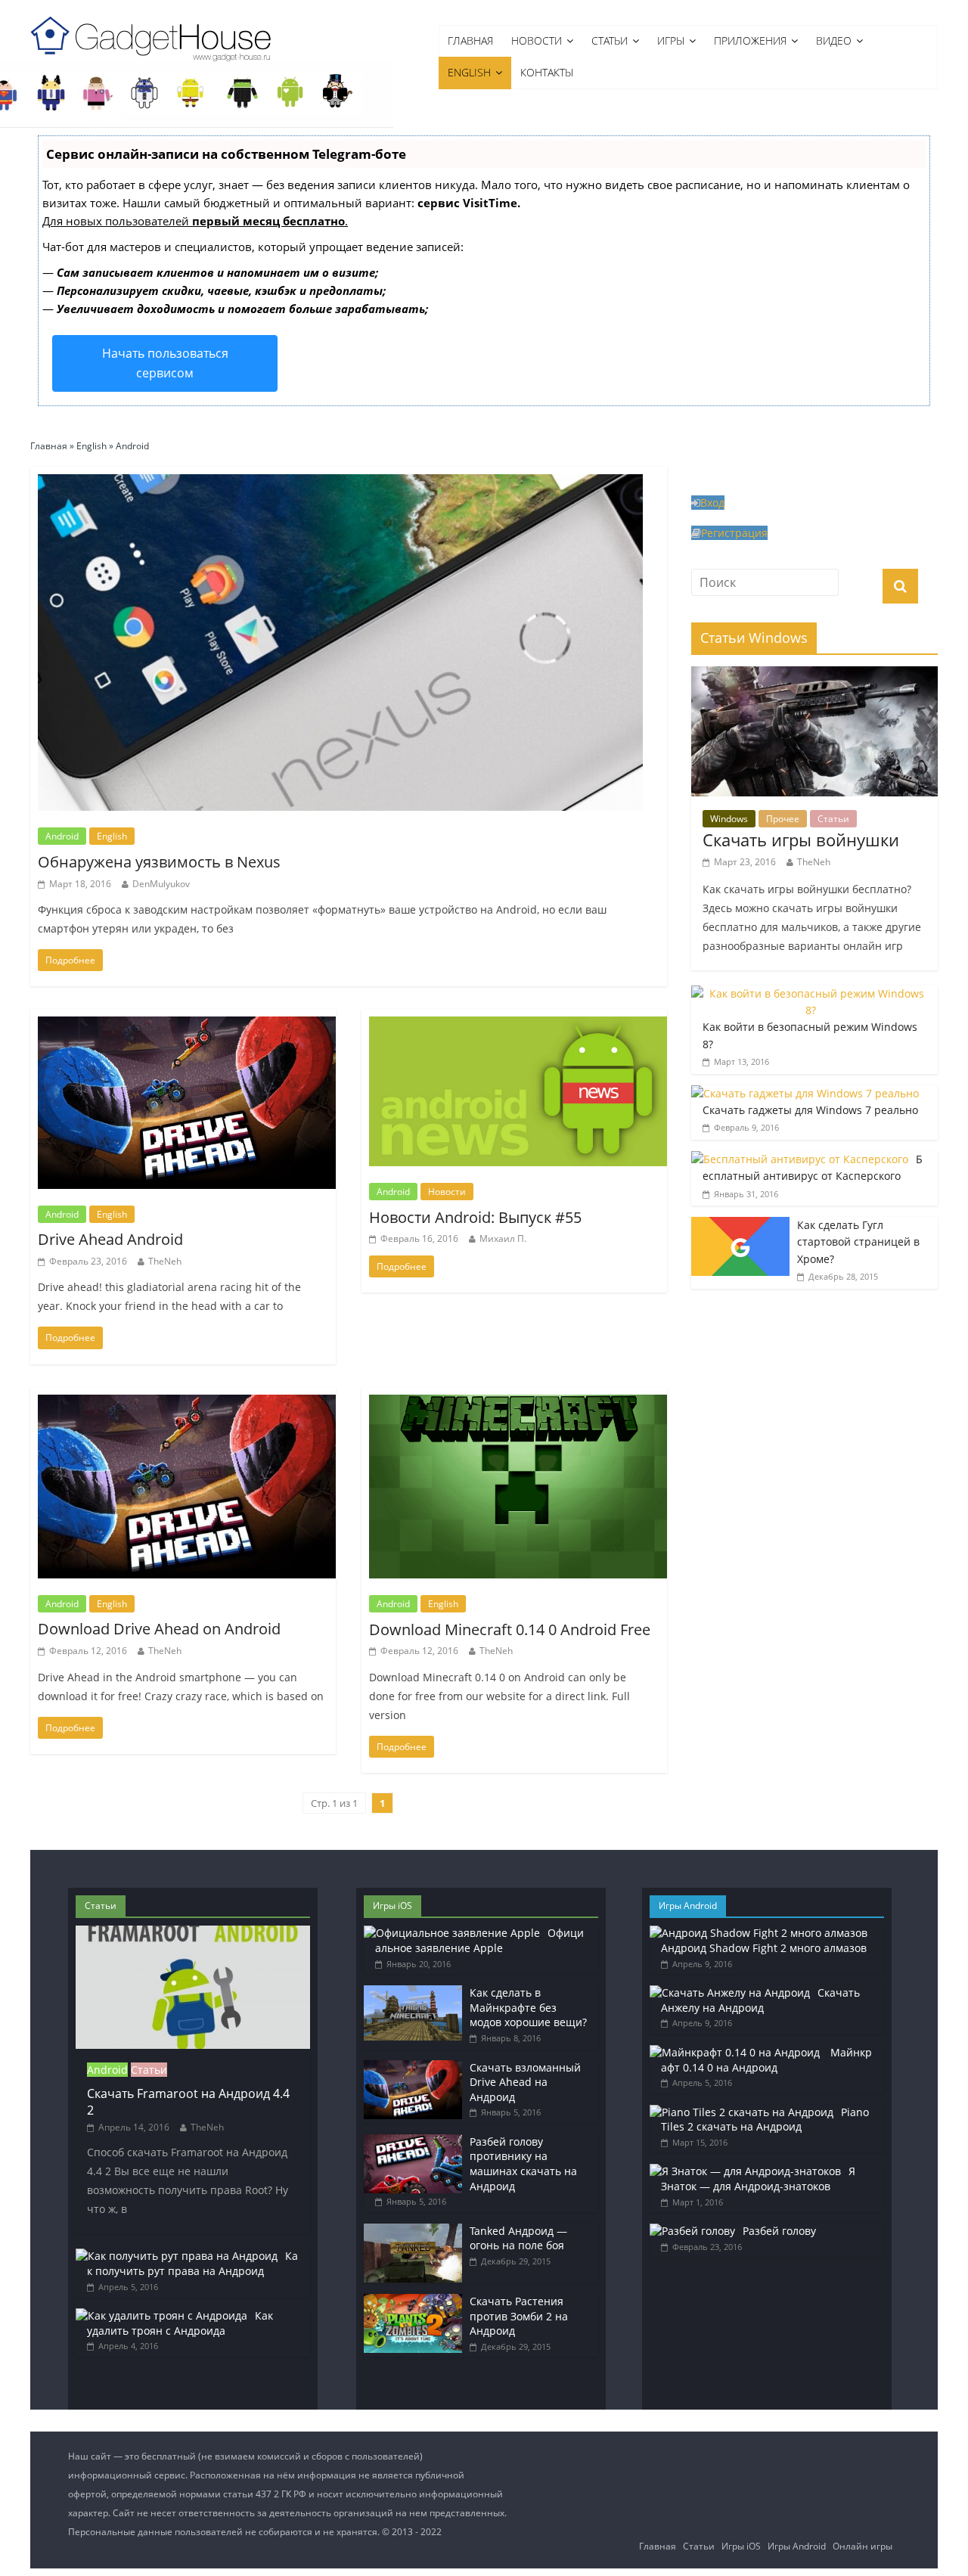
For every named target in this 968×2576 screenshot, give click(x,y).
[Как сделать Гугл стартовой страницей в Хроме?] (740, 1225)
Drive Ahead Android (110, 1239)
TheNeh (165, 1261)
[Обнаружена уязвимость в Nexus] (340, 476)
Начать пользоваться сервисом (165, 363)
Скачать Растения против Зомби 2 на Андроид (519, 2316)
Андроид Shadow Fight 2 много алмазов (764, 1948)
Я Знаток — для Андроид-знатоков (758, 2179)
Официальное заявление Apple (479, 1940)
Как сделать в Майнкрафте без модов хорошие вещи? (528, 2007)
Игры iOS (741, 2546)
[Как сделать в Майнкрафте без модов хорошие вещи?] (413, 1993)
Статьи (610, 40)
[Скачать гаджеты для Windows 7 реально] (805, 1093)
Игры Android (797, 2546)
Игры (671, 40)
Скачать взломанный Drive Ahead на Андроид (525, 2082)
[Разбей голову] (692, 2231)
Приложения (750, 40)
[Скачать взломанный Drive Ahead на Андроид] (413, 2067)
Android (62, 836)
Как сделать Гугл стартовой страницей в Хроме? (858, 1242)
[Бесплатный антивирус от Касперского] (800, 1159)
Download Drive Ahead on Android (159, 1629)
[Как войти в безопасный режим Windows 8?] (811, 993)
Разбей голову (779, 2231)
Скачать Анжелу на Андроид (760, 2000)
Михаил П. (503, 1238)
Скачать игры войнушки (801, 840)
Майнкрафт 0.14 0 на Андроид (766, 2060)
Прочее (783, 819)
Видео (834, 40)
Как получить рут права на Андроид (192, 2263)
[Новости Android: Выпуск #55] (522, 1018)
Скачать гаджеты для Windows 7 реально (810, 1110)
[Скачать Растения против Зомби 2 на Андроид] (413, 2301)
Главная (470, 40)
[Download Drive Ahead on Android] (191, 1396)
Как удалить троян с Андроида (180, 2323)
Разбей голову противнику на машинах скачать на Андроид (523, 2164)
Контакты (547, 72)
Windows (729, 819)
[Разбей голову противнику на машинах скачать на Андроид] (413, 2141)
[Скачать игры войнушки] (814, 674)
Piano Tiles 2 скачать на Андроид (765, 2120)
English (469, 72)
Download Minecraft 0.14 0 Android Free (510, 1629)
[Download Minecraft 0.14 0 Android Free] (522, 1396)
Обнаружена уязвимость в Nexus (159, 862)
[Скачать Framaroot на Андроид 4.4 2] (193, 1933)
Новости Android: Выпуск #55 (475, 1217)
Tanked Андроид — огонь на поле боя (518, 2238)
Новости (537, 40)
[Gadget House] (151, 36)
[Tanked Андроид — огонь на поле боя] (413, 2231)
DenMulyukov (161, 884)
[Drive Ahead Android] (191, 1018)
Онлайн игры (863, 2546)
